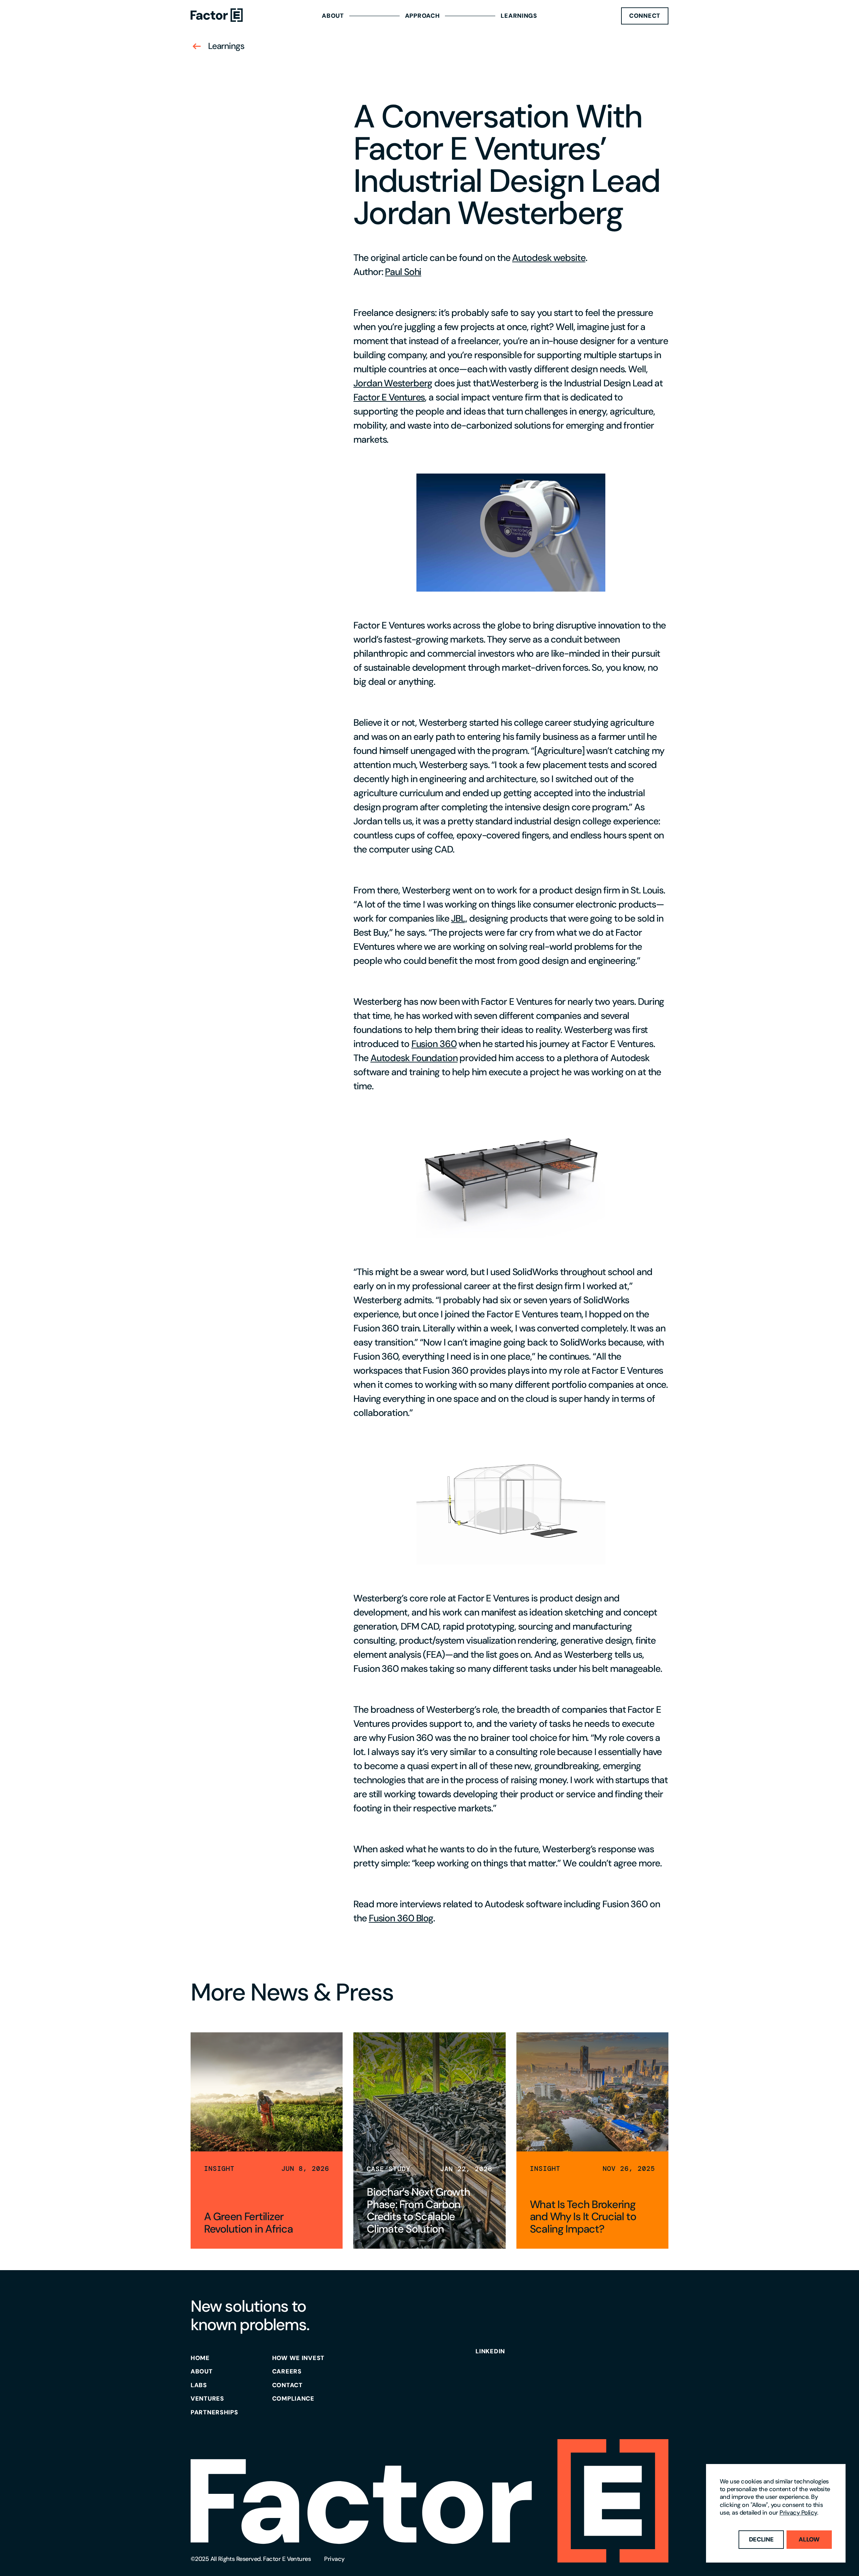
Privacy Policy (798, 2513)
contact (287, 2385)
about (202, 2371)
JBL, (459, 918)
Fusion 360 (434, 1044)
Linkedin (490, 2351)
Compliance (293, 2399)
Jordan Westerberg (393, 383)
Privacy (334, 2559)
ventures (207, 2399)
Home (200, 2358)
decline (761, 2539)
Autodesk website (549, 258)
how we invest (298, 2358)
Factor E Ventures (389, 397)
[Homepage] (217, 16)
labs (199, 2385)
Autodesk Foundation (414, 1058)
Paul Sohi (403, 272)
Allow (809, 2539)
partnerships (214, 2412)
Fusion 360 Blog (401, 1918)
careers (287, 2371)
